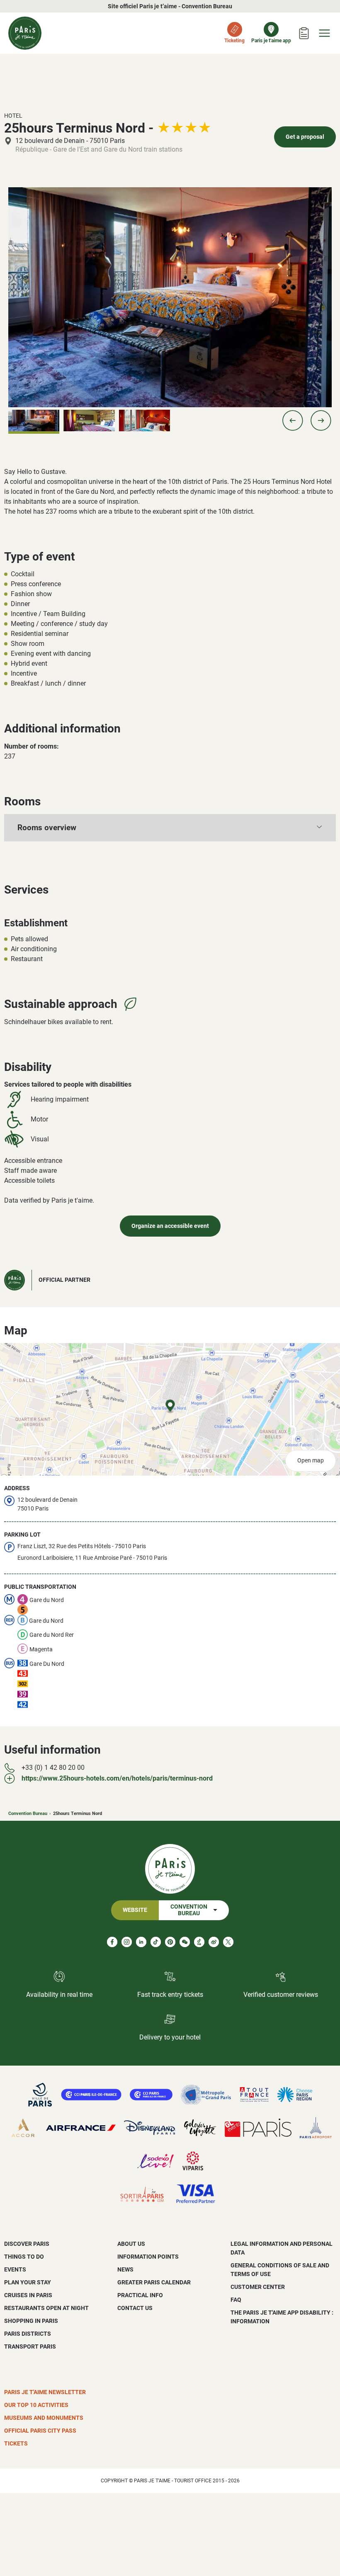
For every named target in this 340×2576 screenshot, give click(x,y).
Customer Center (258, 2287)
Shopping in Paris (31, 2321)
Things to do (24, 2257)
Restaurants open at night (46, 2308)
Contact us (135, 2308)
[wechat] (185, 1942)
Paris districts (28, 2334)
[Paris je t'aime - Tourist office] (25, 33)
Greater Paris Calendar (154, 2282)
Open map (311, 1461)
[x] (228, 1942)
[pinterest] (170, 1942)
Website (135, 1910)
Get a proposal (305, 137)
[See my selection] (304, 33)
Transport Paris (30, 2346)
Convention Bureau (28, 1814)
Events (15, 2269)
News (125, 2269)
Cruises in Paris (28, 2295)
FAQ (236, 2300)
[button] (293, 420)
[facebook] (112, 1942)
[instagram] (127, 1942)
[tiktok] (156, 1942)
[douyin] (199, 1942)
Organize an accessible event (170, 1226)
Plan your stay (28, 2282)
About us (131, 2244)
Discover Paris (27, 2244)
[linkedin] (141, 1942)
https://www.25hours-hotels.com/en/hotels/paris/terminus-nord (117, 1778)
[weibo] (214, 1942)
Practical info (140, 2295)
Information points (148, 2257)
